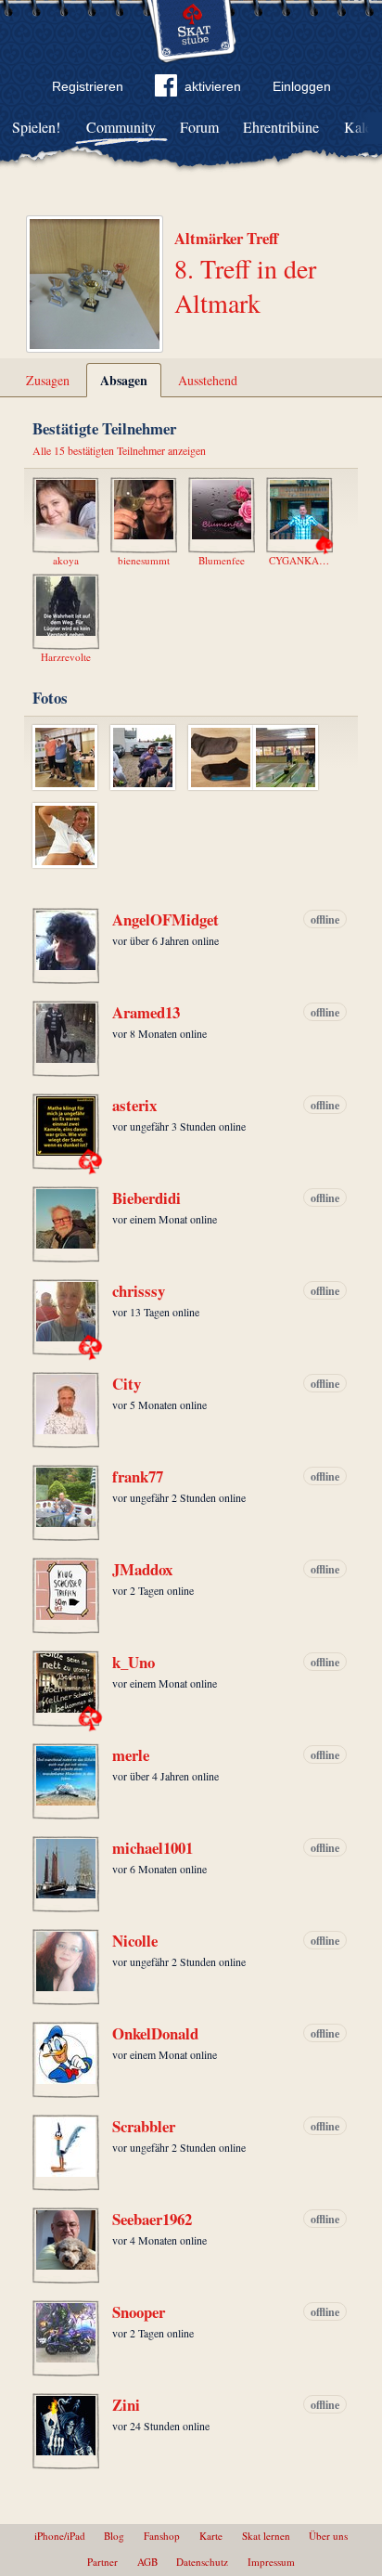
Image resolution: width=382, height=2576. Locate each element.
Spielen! (36, 127)
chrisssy (139, 1291)
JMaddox (142, 1570)
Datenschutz (202, 2562)
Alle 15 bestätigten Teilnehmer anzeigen (119, 450)
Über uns (328, 2536)
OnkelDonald (155, 2034)
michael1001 (153, 1848)
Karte (211, 2536)
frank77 (138, 1477)
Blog (114, 2536)
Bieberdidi (146, 1198)
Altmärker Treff (226, 238)
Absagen (124, 380)
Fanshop (162, 2536)
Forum (199, 127)
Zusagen (48, 380)
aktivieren (213, 86)
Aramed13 (146, 1013)
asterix (134, 1106)
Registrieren (88, 86)
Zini (126, 2405)
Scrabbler (144, 2127)
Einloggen (302, 86)
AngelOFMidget (166, 920)
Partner (102, 2562)
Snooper (139, 2312)
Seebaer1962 (152, 2220)
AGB (147, 2562)
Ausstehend (208, 380)
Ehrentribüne (281, 127)
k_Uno (134, 1663)
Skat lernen (266, 2536)
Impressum (271, 2562)
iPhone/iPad (60, 2536)
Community (121, 127)
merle (131, 1755)
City (127, 1384)
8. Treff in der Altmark (245, 285)
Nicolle (135, 1941)
